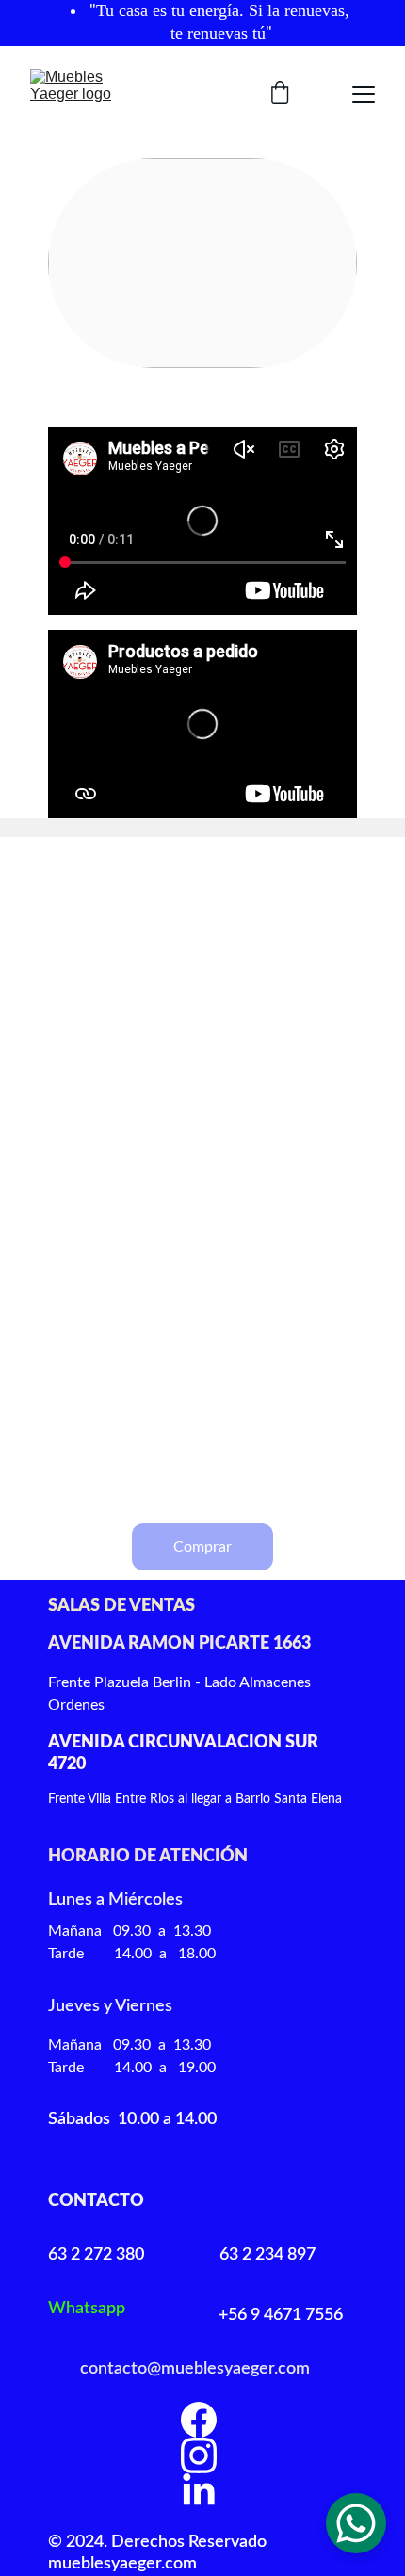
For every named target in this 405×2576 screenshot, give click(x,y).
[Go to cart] (280, 94)
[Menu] (364, 94)
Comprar (202, 1547)
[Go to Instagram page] (199, 2455)
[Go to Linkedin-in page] (199, 2491)
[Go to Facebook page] (199, 2420)
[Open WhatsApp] (356, 2523)
